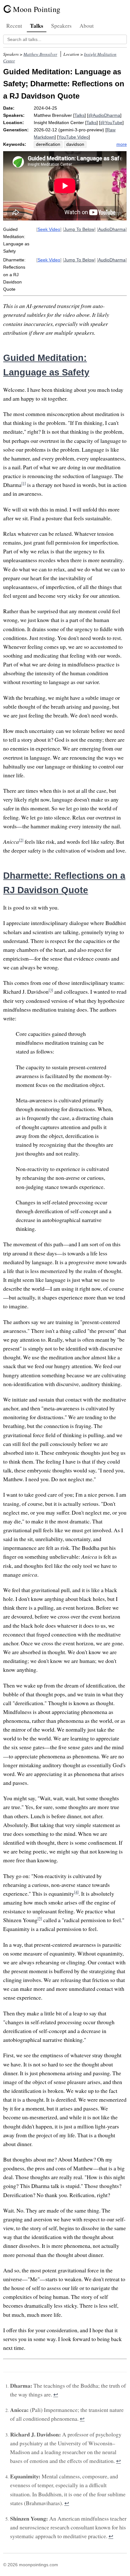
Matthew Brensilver (40, 54)
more (122, 144)
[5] (40, 1918)
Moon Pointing (37, 9)
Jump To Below (79, 229)
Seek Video (49, 229)
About (87, 26)
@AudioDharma (104, 115)
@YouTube (111, 123)
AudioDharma (112, 229)
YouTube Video (74, 137)
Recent (14, 26)
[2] (21, 840)
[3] (51, 990)
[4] (76, 1892)
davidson (75, 144)
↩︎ (56, 2394)
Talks (37, 26)
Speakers (61, 26)
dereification (48, 144)
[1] (24, 483)
